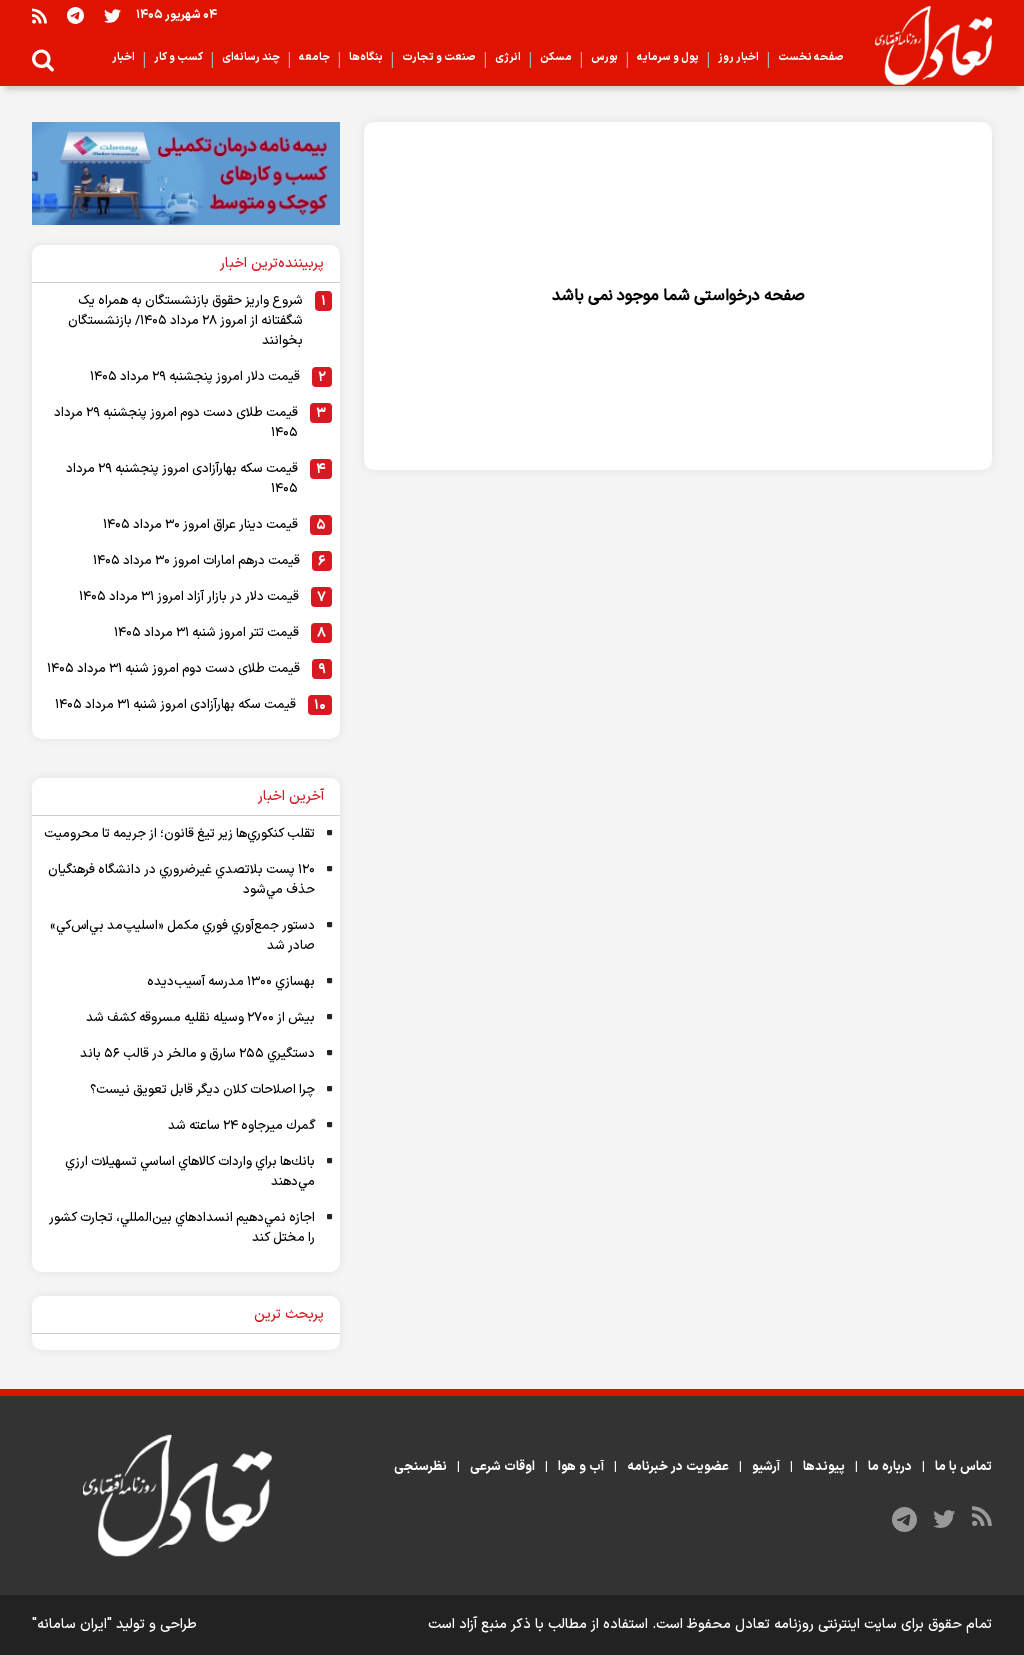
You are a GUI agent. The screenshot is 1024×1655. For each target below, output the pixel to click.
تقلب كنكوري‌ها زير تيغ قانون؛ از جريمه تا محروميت (179, 834)
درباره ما (890, 1467)
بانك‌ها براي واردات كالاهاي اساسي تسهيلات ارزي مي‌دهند (190, 1172)
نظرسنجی (420, 1467)
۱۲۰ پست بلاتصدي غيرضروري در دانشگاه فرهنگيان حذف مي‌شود (181, 880)
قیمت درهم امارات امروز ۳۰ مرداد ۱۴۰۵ (196, 561)
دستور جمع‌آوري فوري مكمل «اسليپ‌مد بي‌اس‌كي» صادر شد (182, 936)
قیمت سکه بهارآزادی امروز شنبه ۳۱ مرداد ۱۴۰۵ (175, 705)
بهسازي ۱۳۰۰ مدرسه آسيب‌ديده (231, 982)
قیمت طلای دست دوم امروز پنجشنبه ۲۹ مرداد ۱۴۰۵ (176, 423)
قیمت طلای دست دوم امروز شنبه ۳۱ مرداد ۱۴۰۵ (173, 669)
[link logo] (925, 46)
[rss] (39, 15)
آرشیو (766, 1467)
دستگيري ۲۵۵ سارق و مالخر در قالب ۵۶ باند (197, 1054)
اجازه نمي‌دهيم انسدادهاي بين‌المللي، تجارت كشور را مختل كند (182, 1228)
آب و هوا (581, 1467)
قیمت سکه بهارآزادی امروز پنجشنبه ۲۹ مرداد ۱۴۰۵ (182, 479)
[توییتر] (112, 15)
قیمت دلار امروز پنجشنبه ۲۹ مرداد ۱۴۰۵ (195, 377)
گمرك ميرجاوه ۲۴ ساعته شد (241, 1126)
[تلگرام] (75, 15)
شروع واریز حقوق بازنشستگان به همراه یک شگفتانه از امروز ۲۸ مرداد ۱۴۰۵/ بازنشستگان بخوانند (185, 321)
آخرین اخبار (291, 796)
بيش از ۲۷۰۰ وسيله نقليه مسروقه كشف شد (200, 1018)
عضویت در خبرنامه (678, 1467)
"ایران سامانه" (72, 1624)
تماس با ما (963, 1467)
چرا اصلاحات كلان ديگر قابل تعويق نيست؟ (202, 1090)
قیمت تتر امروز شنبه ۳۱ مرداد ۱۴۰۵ (206, 633)
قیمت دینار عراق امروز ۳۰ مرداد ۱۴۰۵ (200, 525)
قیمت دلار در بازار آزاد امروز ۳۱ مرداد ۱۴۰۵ (189, 597)
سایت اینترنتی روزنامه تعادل (816, 1624)
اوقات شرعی (502, 1467)
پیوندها (824, 1467)
